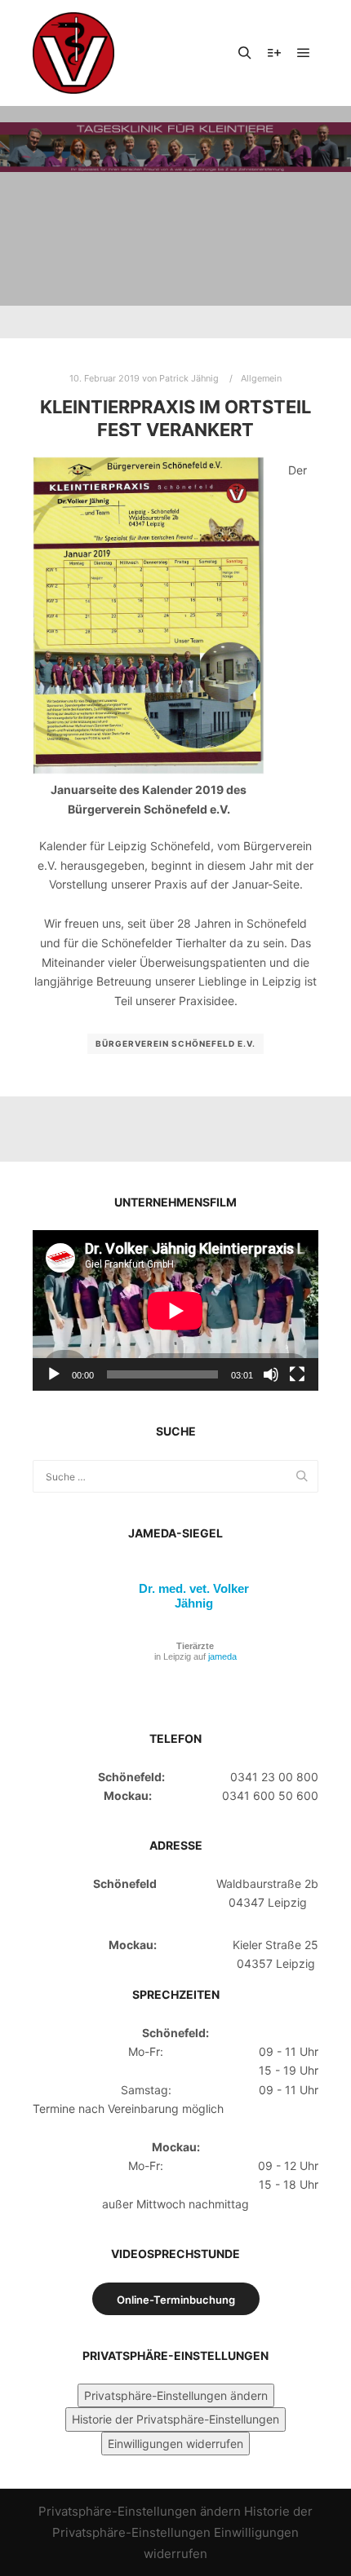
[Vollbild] (297, 1374)
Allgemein (261, 378)
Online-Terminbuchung (176, 2300)
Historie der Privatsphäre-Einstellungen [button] (175, 2419)
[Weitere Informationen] (274, 53)
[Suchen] (245, 53)
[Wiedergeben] (54, 1374)
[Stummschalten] (271, 1374)
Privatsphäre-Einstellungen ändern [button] (176, 2395)
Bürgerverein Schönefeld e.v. (175, 1043)
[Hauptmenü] (304, 53)
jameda (222, 1656)
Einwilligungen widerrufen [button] (175, 2444)
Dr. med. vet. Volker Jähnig (194, 1596)
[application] (175, 1310)
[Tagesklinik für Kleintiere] (73, 53)
